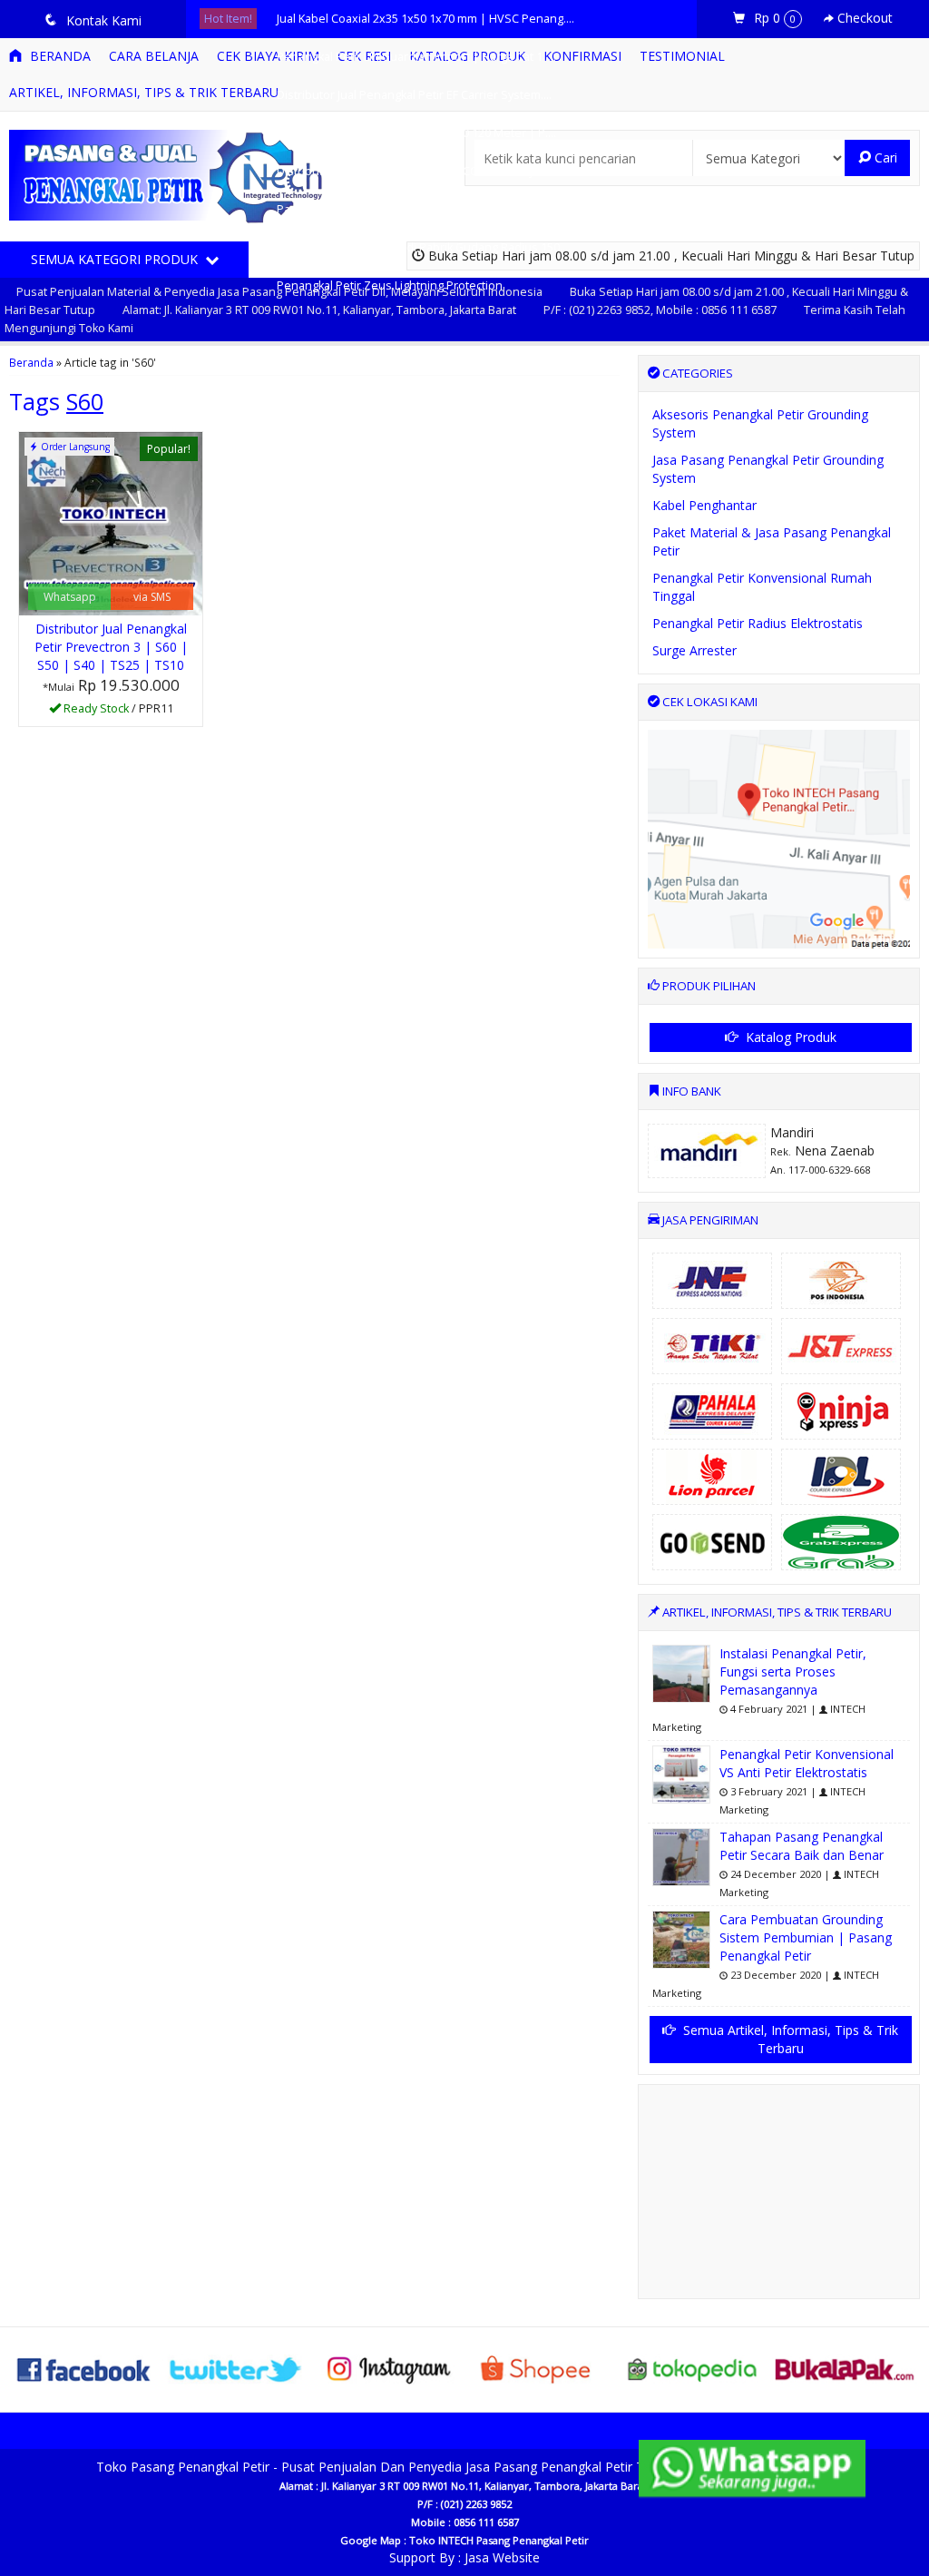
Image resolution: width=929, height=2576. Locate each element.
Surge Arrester (694, 650)
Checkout (863, 18)
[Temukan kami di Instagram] (388, 2368)
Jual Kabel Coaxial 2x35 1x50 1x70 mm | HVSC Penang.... (425, 19)
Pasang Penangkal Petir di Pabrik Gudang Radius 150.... (424, 247)
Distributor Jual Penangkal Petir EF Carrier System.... (414, 95)
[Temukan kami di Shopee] (541, 2368)
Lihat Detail (117, 711)
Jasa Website (502, 2557)
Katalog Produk (789, 1037)
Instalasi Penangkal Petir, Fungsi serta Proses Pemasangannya (793, 1671)
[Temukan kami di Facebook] (84, 2368)
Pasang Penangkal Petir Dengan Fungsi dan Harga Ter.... (427, 209)
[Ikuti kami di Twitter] (237, 2368)
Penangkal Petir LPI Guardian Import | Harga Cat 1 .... (416, 57)
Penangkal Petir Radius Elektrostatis (758, 623)
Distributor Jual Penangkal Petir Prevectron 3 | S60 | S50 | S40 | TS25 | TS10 (111, 647)
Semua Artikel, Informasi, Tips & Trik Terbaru (789, 2039)
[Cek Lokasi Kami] (779, 837)
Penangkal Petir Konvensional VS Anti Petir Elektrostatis (807, 1763)
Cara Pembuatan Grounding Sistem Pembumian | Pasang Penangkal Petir (806, 1937)
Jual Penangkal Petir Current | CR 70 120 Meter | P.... (416, 133)
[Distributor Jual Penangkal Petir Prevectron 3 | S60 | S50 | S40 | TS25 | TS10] (111, 522)
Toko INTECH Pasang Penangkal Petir (499, 2540)
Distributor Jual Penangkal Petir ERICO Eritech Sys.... (414, 171)
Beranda (31, 362)
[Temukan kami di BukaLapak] (845, 2368)
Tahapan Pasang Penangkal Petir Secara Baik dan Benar (802, 1846)
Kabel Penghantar (704, 505)
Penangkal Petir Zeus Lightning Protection (390, 285)
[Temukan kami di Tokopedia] (693, 2368)
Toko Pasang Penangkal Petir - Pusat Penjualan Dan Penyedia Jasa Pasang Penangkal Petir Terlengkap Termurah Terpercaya (464, 2467)
